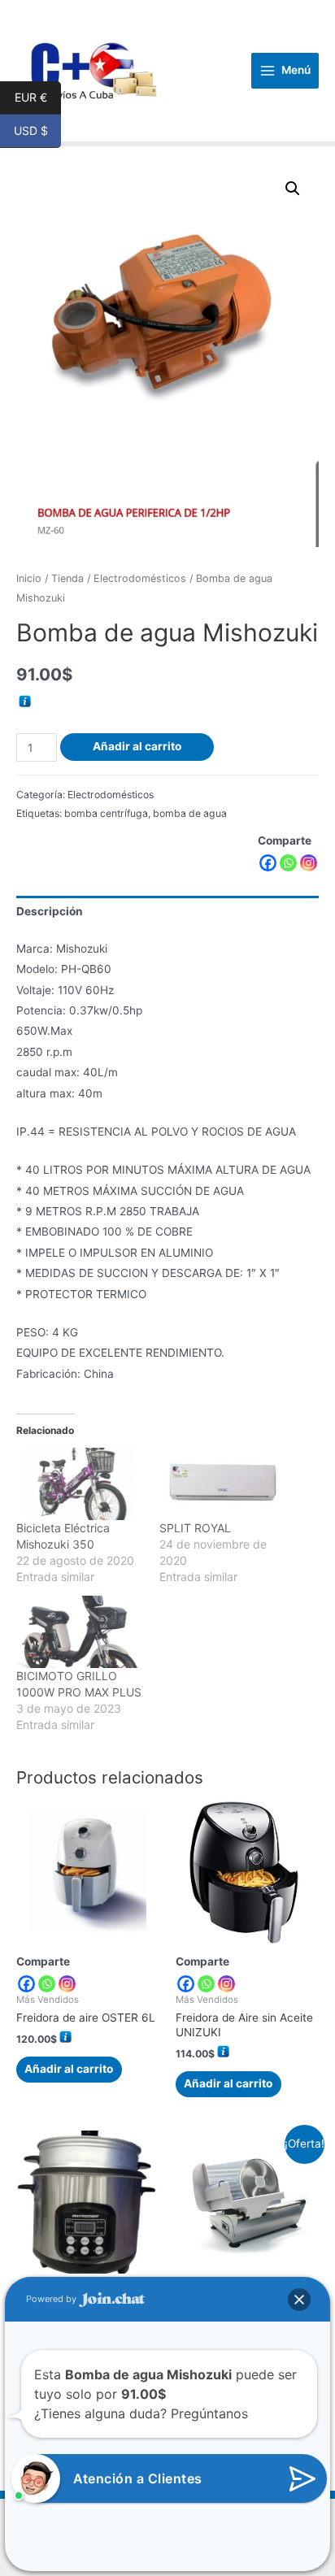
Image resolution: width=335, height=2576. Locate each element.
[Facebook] (268, 863)
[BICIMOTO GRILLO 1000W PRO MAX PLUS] (80, 1632)
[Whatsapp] (288, 863)
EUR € (38, 98)
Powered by (52, 2299)
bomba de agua (190, 813)
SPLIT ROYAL (195, 1528)
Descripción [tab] (50, 911)
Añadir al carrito (137, 746)
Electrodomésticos (140, 578)
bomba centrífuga (106, 813)
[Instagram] (309, 863)
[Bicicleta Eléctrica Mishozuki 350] (80, 1484)
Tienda (67, 578)
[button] (293, 189)
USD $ (37, 131)
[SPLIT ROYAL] (223, 1484)
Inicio (29, 578)
